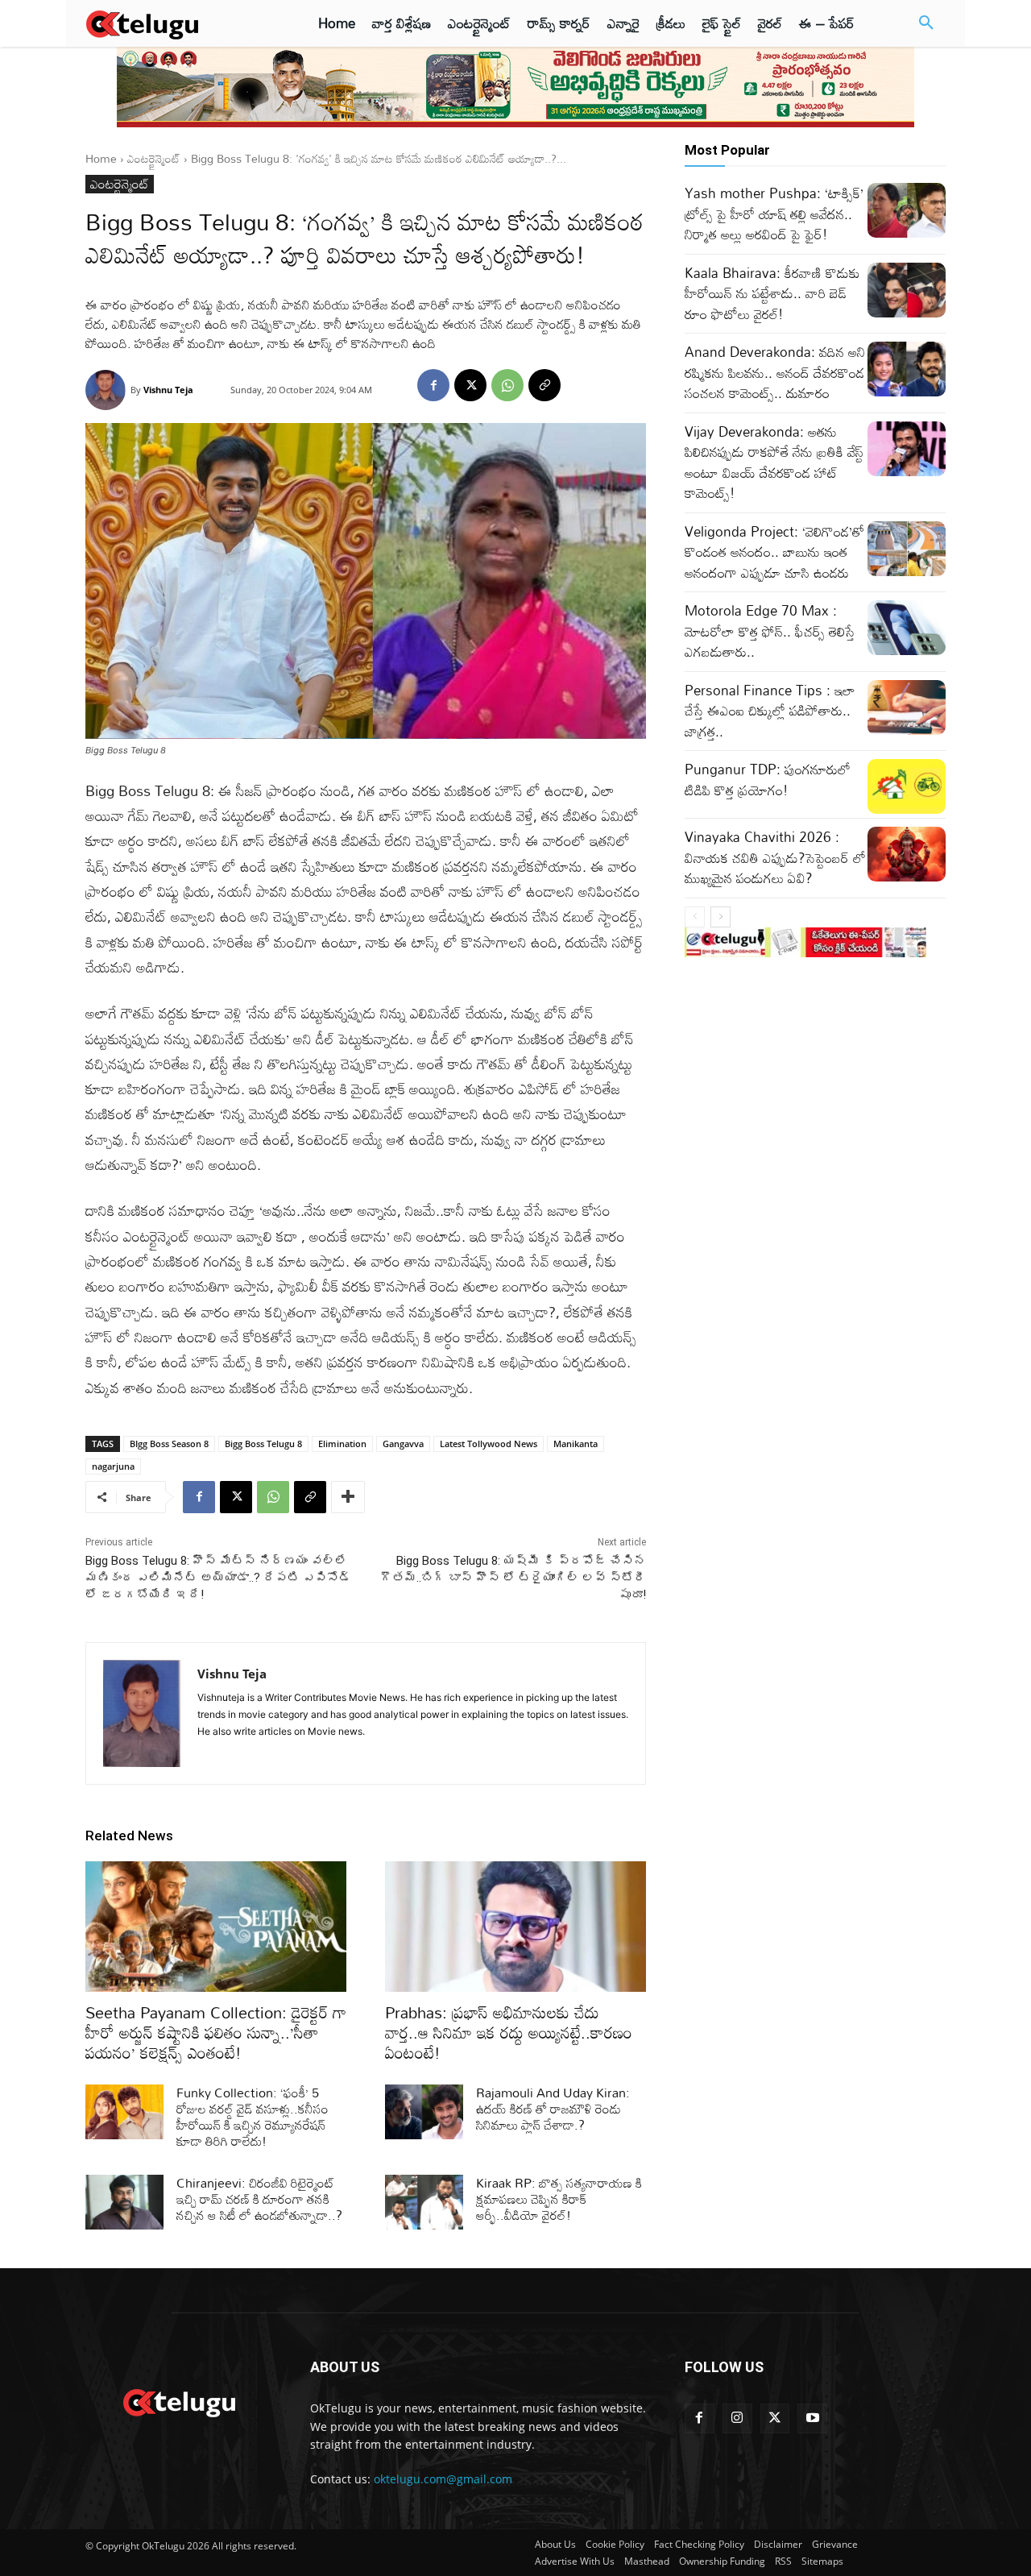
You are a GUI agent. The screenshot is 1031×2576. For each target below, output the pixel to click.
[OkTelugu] (178, 23)
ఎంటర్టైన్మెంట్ (154, 158)
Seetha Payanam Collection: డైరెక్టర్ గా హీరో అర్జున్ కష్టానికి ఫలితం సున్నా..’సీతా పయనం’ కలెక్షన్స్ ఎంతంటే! (216, 2032)
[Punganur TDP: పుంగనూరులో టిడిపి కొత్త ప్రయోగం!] (907, 786)
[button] (926, 23)
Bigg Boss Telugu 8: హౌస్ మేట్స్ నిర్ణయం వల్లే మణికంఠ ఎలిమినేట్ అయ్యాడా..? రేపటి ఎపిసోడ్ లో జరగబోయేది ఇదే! (218, 1578)
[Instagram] (737, 2418)
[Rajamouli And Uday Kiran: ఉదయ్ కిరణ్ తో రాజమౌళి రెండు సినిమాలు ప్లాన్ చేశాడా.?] (424, 2112)
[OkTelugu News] (178, 2401)
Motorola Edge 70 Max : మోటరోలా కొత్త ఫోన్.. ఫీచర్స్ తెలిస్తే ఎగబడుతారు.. (770, 631)
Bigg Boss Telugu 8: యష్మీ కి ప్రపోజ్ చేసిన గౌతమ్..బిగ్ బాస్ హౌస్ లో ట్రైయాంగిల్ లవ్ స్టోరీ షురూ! (513, 1578)
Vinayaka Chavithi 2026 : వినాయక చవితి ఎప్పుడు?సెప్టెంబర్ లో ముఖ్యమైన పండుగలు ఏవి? (775, 857)
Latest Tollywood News (489, 1444)
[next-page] (720, 917)
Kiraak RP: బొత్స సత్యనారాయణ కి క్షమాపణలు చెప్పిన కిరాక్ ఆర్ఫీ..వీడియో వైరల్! (559, 2199)
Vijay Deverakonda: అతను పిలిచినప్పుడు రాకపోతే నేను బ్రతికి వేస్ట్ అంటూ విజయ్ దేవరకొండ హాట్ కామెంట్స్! (774, 463)
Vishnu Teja (168, 390)
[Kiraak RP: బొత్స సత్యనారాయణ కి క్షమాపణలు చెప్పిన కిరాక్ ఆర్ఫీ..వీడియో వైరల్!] (424, 2202)
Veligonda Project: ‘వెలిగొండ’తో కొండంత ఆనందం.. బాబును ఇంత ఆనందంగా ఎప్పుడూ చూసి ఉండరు (774, 552)
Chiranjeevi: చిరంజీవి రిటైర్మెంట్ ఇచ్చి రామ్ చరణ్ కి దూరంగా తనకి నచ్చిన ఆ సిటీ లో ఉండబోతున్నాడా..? (259, 2199)
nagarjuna (113, 1466)
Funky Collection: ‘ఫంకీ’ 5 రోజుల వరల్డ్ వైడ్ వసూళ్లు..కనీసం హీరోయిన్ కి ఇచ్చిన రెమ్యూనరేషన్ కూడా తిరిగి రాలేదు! (253, 2117)
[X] (470, 385)
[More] (348, 1497)
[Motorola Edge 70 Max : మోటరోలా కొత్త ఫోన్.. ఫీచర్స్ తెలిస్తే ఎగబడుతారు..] (907, 628)
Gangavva (403, 1444)
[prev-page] (695, 917)
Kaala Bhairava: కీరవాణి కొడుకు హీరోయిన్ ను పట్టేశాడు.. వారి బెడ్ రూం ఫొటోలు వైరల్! (772, 293)
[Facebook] (433, 385)
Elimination (342, 1444)
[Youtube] (812, 2418)
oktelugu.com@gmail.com (443, 2479)
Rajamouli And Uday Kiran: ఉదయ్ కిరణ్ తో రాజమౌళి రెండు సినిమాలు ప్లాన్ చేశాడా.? (553, 2109)
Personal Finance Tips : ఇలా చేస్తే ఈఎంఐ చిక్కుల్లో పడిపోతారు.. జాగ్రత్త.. (770, 711)
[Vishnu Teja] (108, 390)
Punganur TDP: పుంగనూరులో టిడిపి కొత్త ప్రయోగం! (768, 780)
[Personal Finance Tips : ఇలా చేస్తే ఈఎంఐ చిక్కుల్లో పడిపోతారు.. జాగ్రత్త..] (907, 707)
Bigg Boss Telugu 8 (263, 1444)
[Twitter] (775, 2418)
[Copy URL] (544, 385)
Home (101, 158)
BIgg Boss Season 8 (169, 1444)
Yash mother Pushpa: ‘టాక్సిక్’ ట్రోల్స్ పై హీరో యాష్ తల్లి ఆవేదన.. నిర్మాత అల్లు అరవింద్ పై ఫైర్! (774, 214)
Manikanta (576, 1444)
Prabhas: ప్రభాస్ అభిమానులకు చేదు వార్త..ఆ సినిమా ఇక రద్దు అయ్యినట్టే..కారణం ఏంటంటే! (509, 2032)
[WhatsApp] (507, 385)
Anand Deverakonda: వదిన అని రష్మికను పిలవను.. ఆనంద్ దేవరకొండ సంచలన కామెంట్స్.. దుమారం (775, 372)
